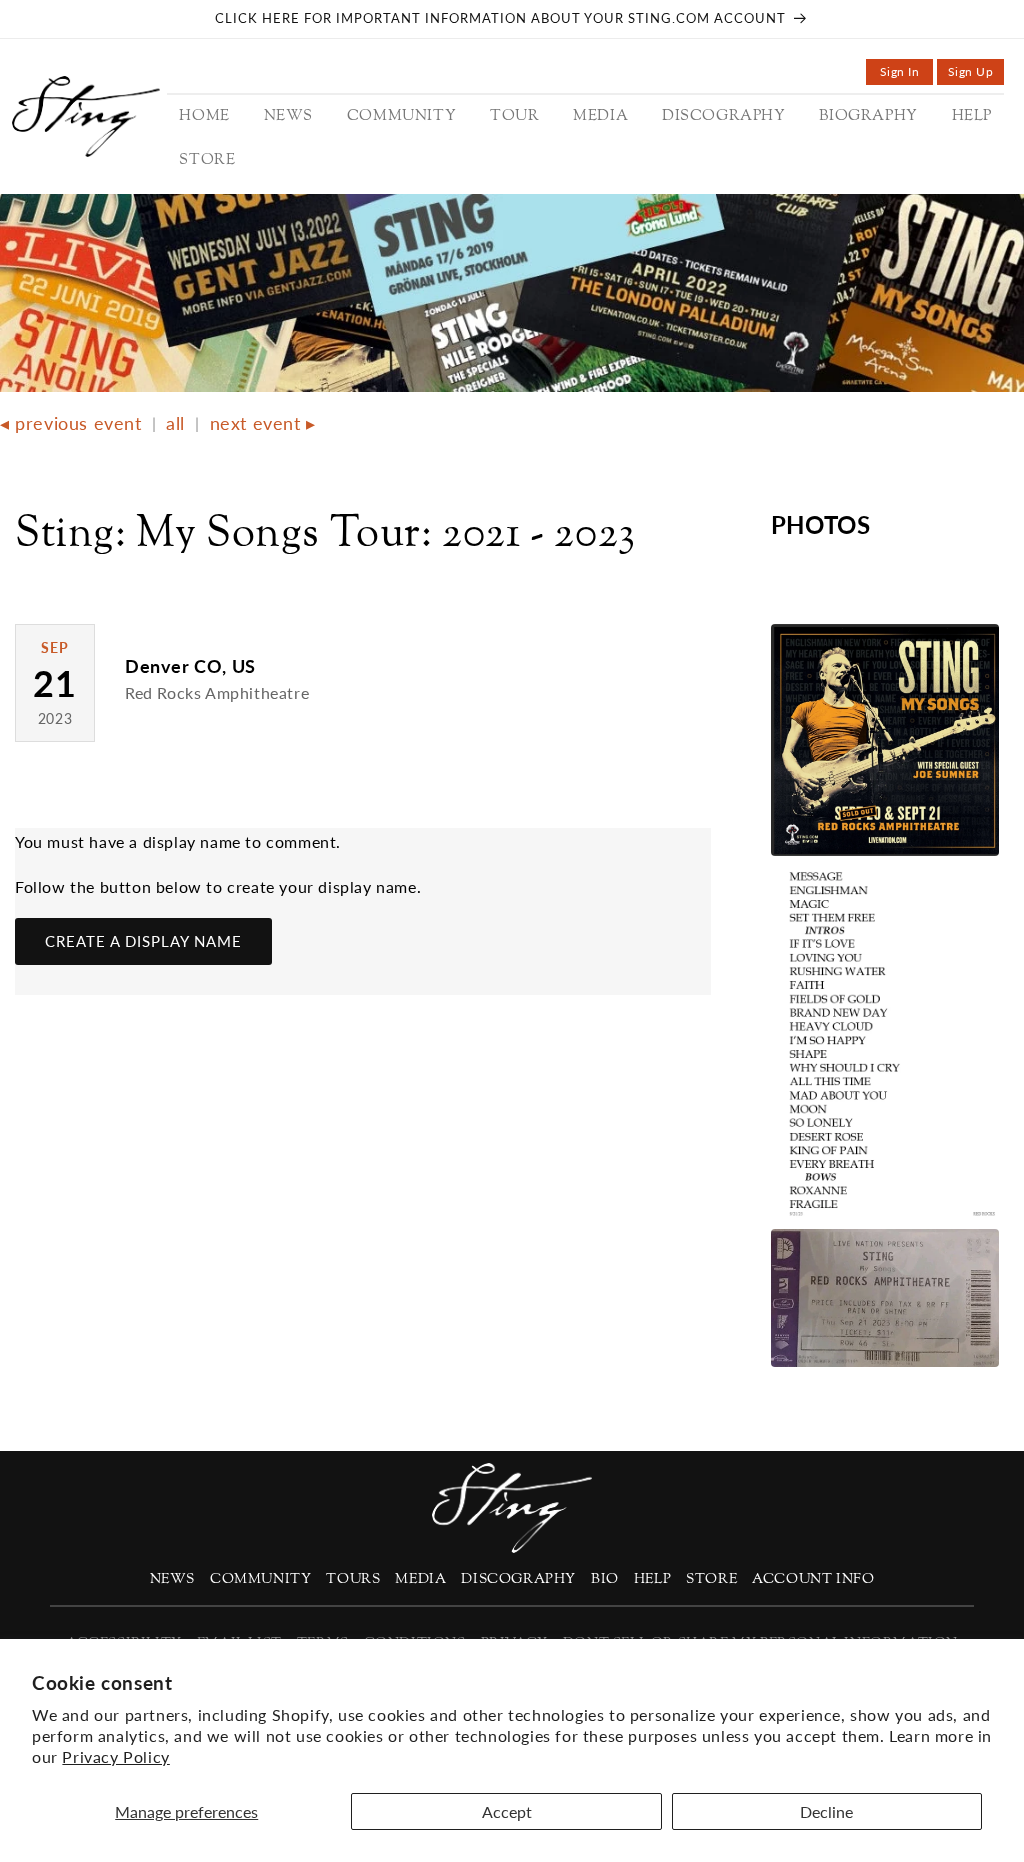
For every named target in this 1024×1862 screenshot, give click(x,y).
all (175, 423)
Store (711, 1579)
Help (652, 1579)
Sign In (906, 74)
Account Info (813, 1579)
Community (260, 1579)
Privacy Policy (115, 1756)
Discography (518, 1579)
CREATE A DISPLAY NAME (143, 941)
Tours (353, 1579)
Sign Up (976, 74)
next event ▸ (263, 423)
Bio (605, 1579)
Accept (507, 1811)
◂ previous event (71, 423)
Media (420, 1579)
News (172, 1579)
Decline (826, 1811)
